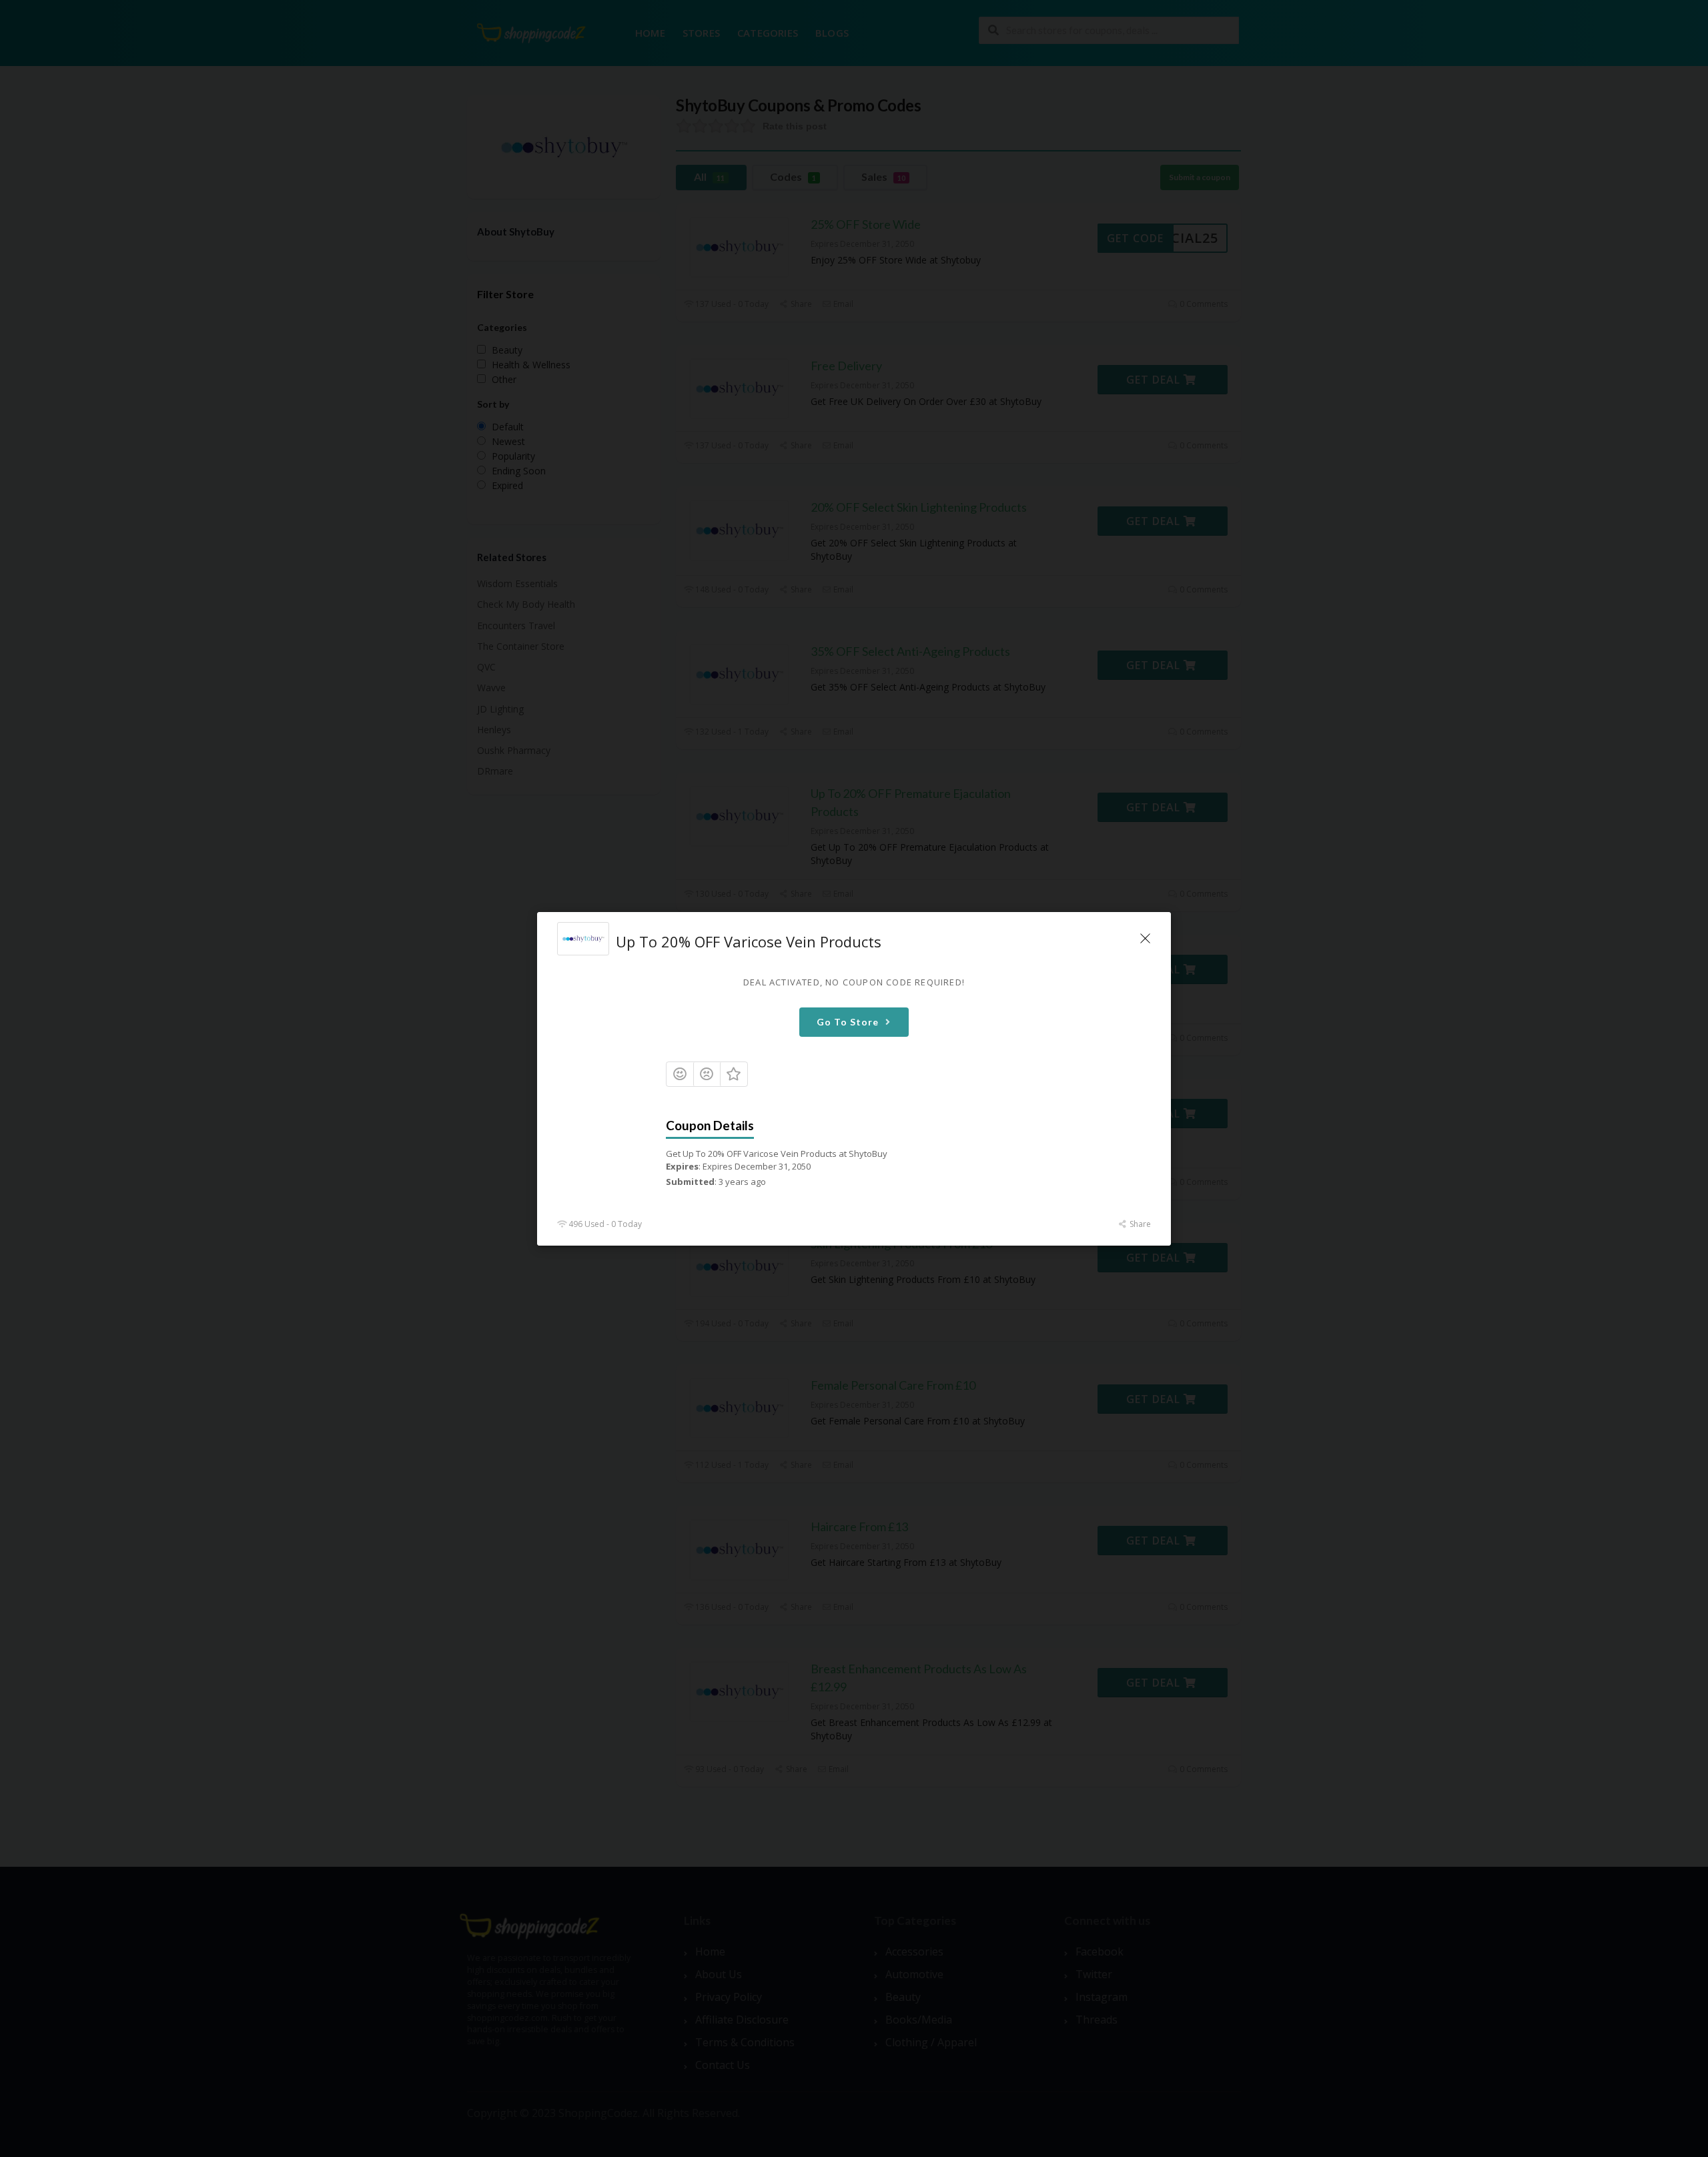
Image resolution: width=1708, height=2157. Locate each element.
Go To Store (848, 1021)
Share (1139, 1224)
